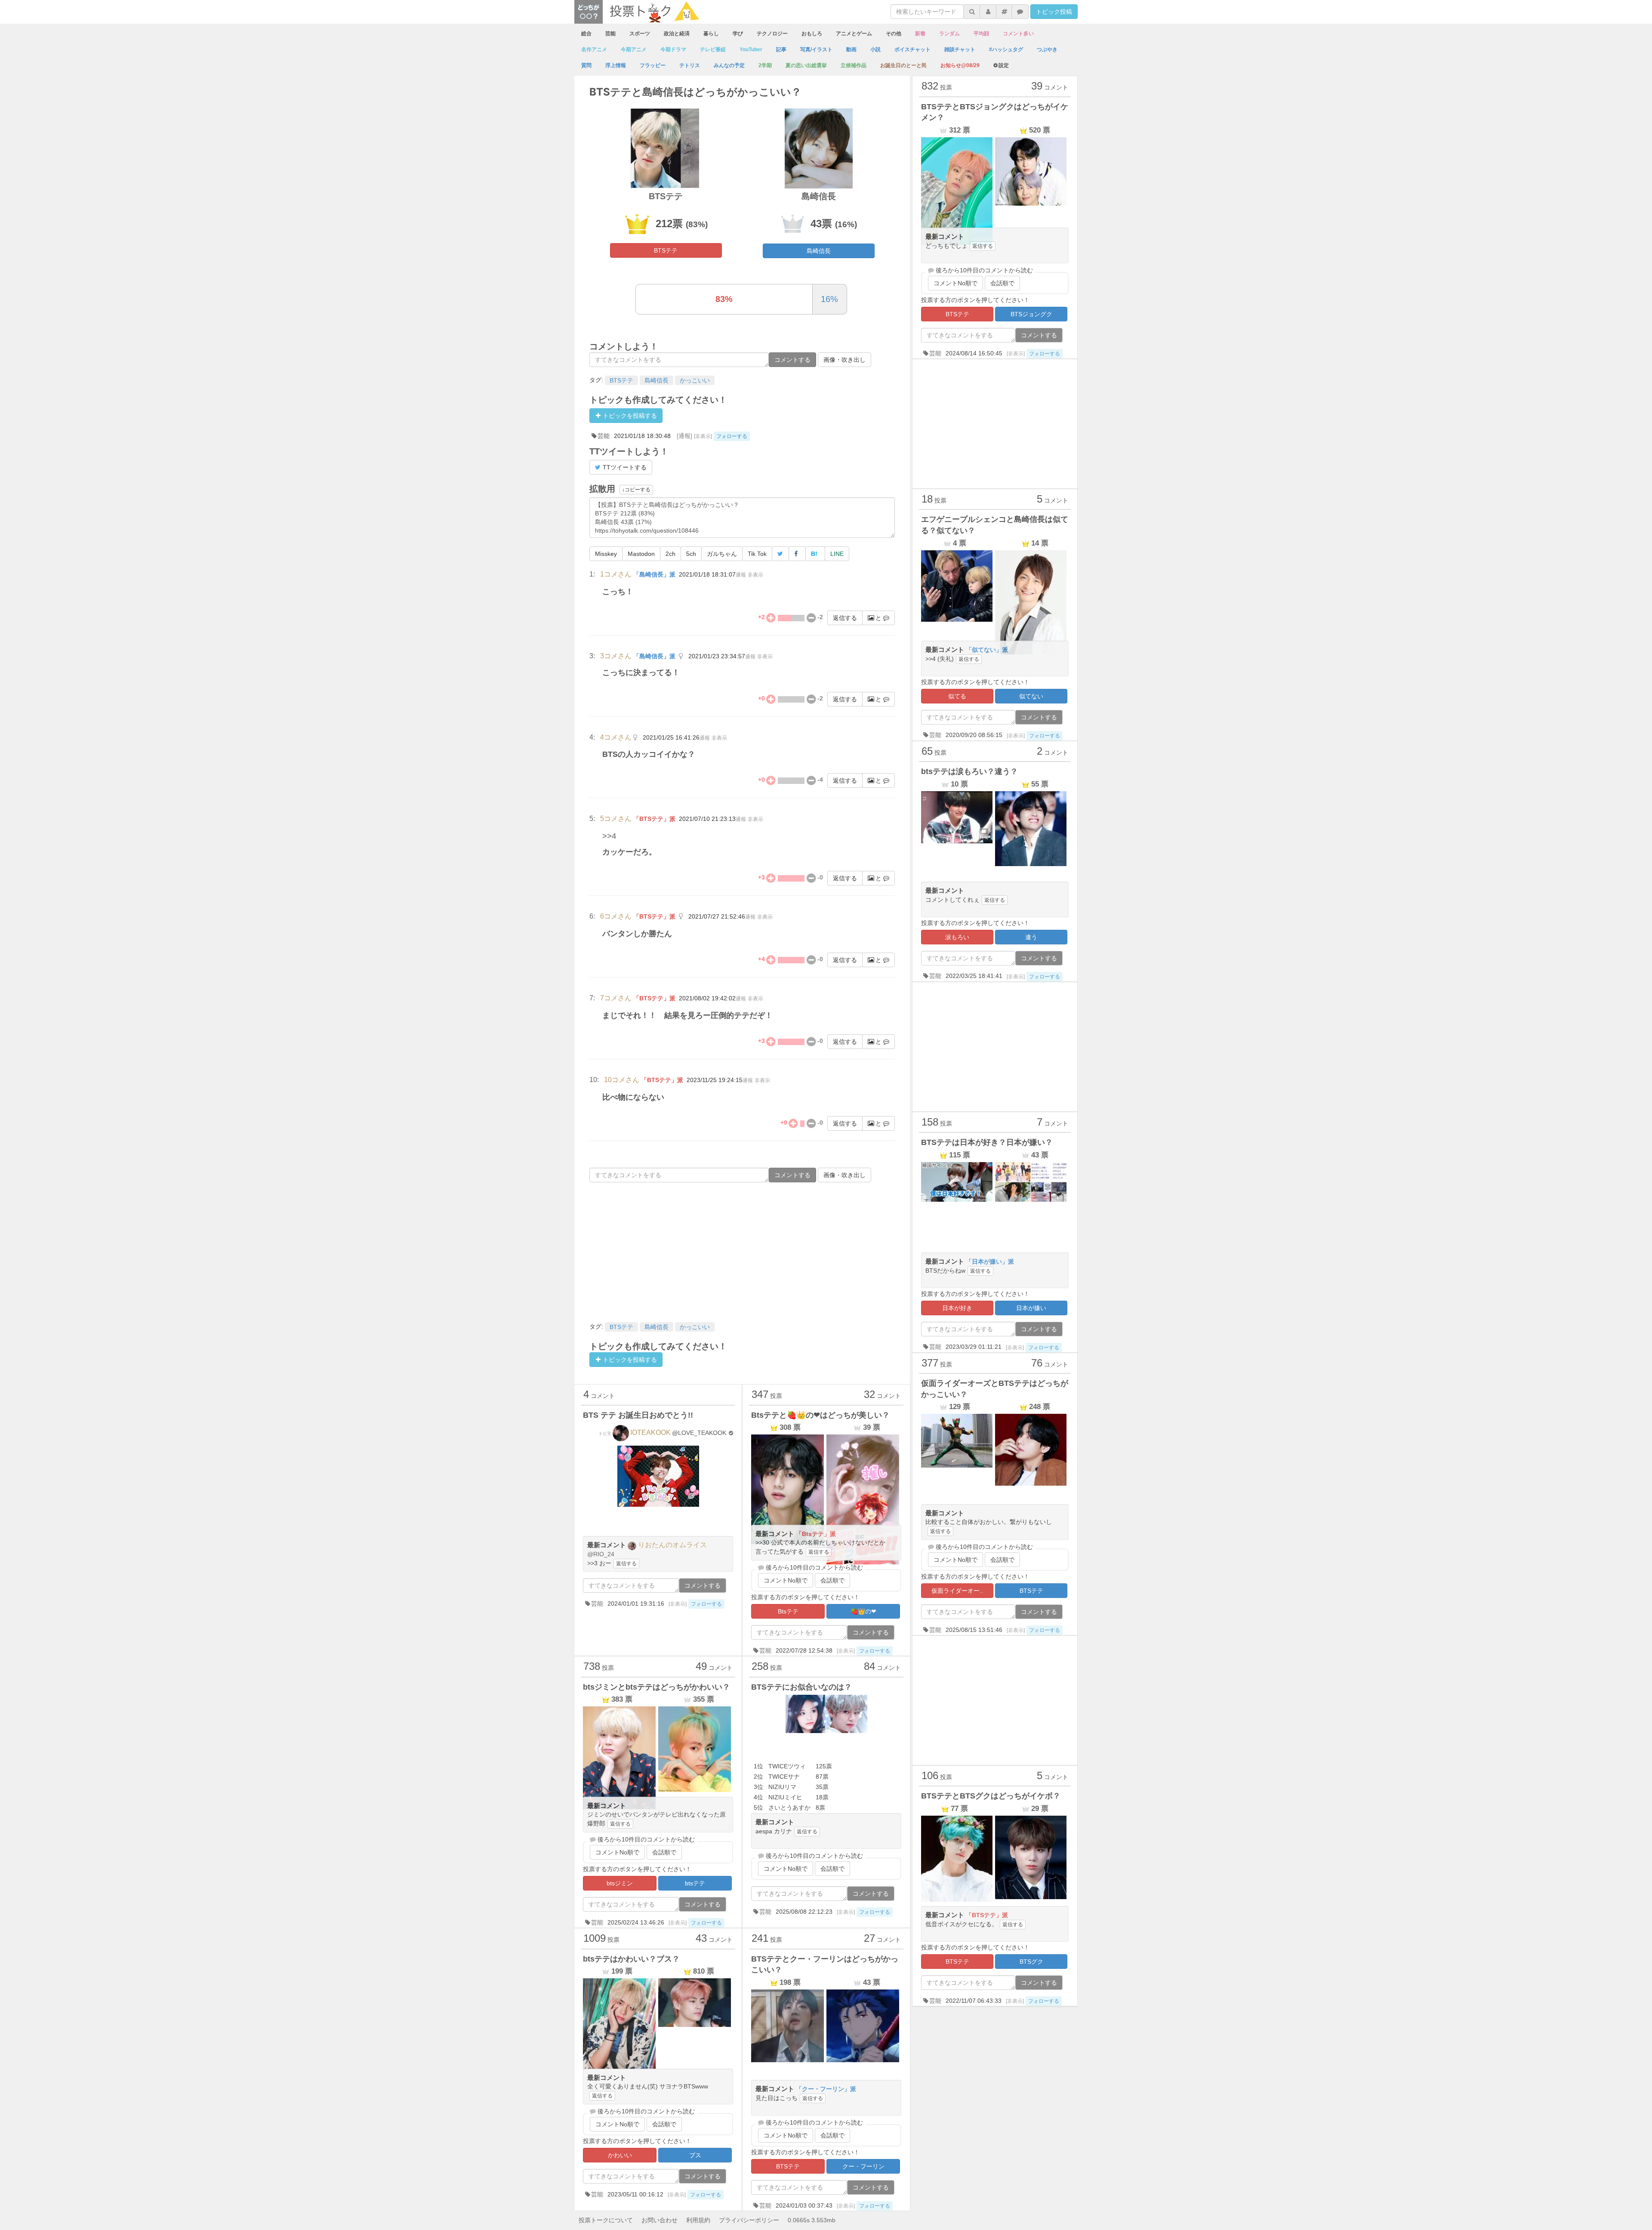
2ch (670, 554)
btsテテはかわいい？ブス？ (631, 1959)
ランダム (949, 34)
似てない (1031, 696)
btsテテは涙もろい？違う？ (969, 771)
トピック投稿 (1054, 12)
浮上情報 (616, 65)
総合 (586, 34)
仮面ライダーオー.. (957, 1591)
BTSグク (1031, 1962)
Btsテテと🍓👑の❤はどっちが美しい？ (820, 1415)
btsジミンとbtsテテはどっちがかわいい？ (656, 1687)
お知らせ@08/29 (960, 65)
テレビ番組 (713, 49)
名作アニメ (594, 49)
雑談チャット (960, 49)
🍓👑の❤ (863, 1611)
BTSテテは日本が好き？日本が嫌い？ (987, 1142)
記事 (781, 49)
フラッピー (653, 65)
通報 (741, 575)
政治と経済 (677, 34)
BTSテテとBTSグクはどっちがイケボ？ (991, 1796)
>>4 (609, 836)
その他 (894, 34)
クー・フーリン (863, 2166)
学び (738, 34)
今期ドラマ (673, 49)
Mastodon (641, 554)
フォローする (732, 436)
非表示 (755, 575)
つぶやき (1047, 49)
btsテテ (695, 1883)
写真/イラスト (816, 49)
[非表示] (703, 436)
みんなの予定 (729, 65)
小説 (875, 49)
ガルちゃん (722, 554)
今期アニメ (634, 49)
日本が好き (957, 1308)
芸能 (610, 34)
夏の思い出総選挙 (806, 65)
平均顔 (981, 34)
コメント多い (1018, 34)
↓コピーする (636, 490)
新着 (920, 34)
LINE (837, 554)
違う (1031, 937)
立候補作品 (854, 65)
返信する (845, 618)
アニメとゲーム (854, 34)
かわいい (620, 2155)
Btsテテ (788, 1611)
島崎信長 (819, 251)
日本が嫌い (1031, 1308)
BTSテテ (666, 250)
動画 (851, 49)
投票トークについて (606, 2220)
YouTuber (751, 49)
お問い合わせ (660, 2220)
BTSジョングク (1031, 314)
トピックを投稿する (629, 416)
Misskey (606, 554)
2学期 (765, 65)
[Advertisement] (742, 1251)
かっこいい (695, 380)
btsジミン (620, 1883)
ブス (695, 2155)
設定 (1004, 65)
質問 (586, 65)
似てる (957, 696)
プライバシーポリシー (749, 2220)
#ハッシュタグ (1006, 49)
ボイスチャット (912, 49)
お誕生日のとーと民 (903, 65)
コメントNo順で (786, 1580)
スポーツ (640, 34)
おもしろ (812, 34)
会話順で (832, 1580)
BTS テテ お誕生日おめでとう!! (638, 1415)
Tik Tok (757, 554)
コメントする (792, 360)
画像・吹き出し (844, 360)
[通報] (684, 436)
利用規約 (698, 2220)
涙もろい (957, 937)
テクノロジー (772, 34)
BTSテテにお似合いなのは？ (801, 1687)
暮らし (711, 34)
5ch (691, 554)
